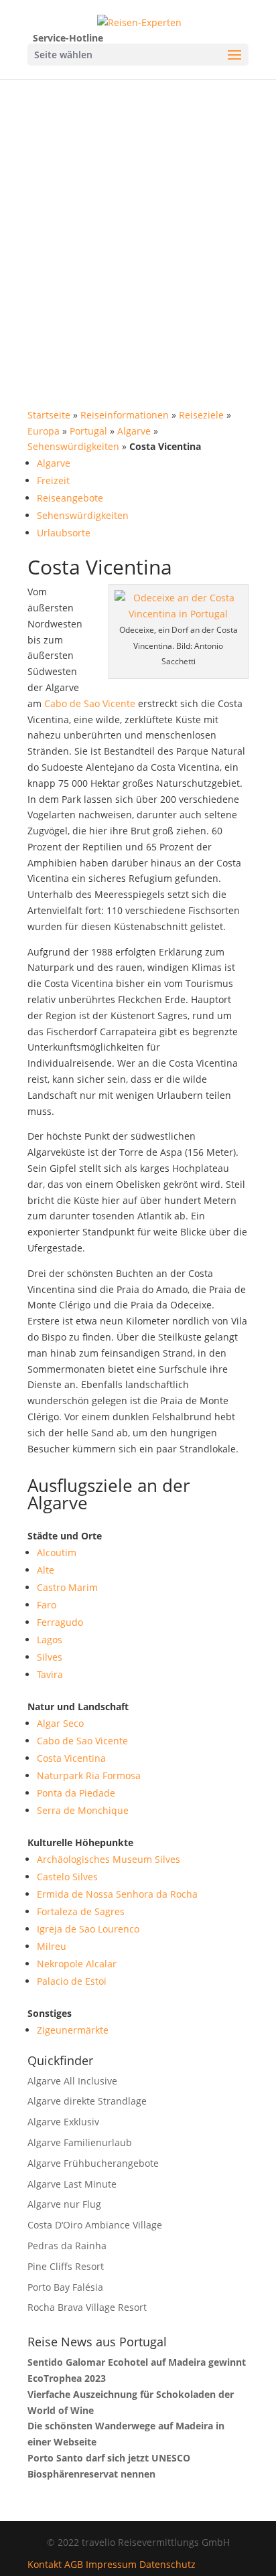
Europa (44, 431)
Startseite (49, 415)
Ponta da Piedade (76, 1793)
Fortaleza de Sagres (81, 1911)
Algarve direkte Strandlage (87, 2101)
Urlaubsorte (64, 533)
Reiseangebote (70, 498)
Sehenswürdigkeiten (73, 446)
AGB (74, 2564)
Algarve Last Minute (72, 2184)
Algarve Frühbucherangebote (93, 2163)
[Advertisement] (138, 224)
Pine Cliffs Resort (66, 2266)
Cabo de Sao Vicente (90, 703)
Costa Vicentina (71, 1758)
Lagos (50, 1640)
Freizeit (53, 480)
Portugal (88, 431)
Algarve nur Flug (64, 2204)
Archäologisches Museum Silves (109, 1859)
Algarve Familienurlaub (80, 2142)
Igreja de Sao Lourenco (88, 1929)
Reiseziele (201, 415)
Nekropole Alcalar (77, 1964)
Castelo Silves (67, 1877)
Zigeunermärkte (73, 2030)
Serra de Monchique (83, 1810)
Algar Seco (60, 1723)
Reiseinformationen (125, 415)
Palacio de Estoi (72, 1981)
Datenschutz (167, 2564)
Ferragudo (60, 1622)
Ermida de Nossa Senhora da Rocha (117, 1894)
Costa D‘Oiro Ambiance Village (95, 2225)
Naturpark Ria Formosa (89, 1775)
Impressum (111, 2564)
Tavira (50, 1674)
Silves (50, 1657)
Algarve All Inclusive (72, 2081)
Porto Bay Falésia (65, 2287)
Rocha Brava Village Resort (87, 2307)
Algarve (134, 431)
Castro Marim (67, 1587)
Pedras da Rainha (67, 2246)
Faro (47, 1605)
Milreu (52, 1946)
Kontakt (45, 2564)
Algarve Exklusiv (63, 2122)
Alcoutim (57, 1552)
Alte (46, 1570)
